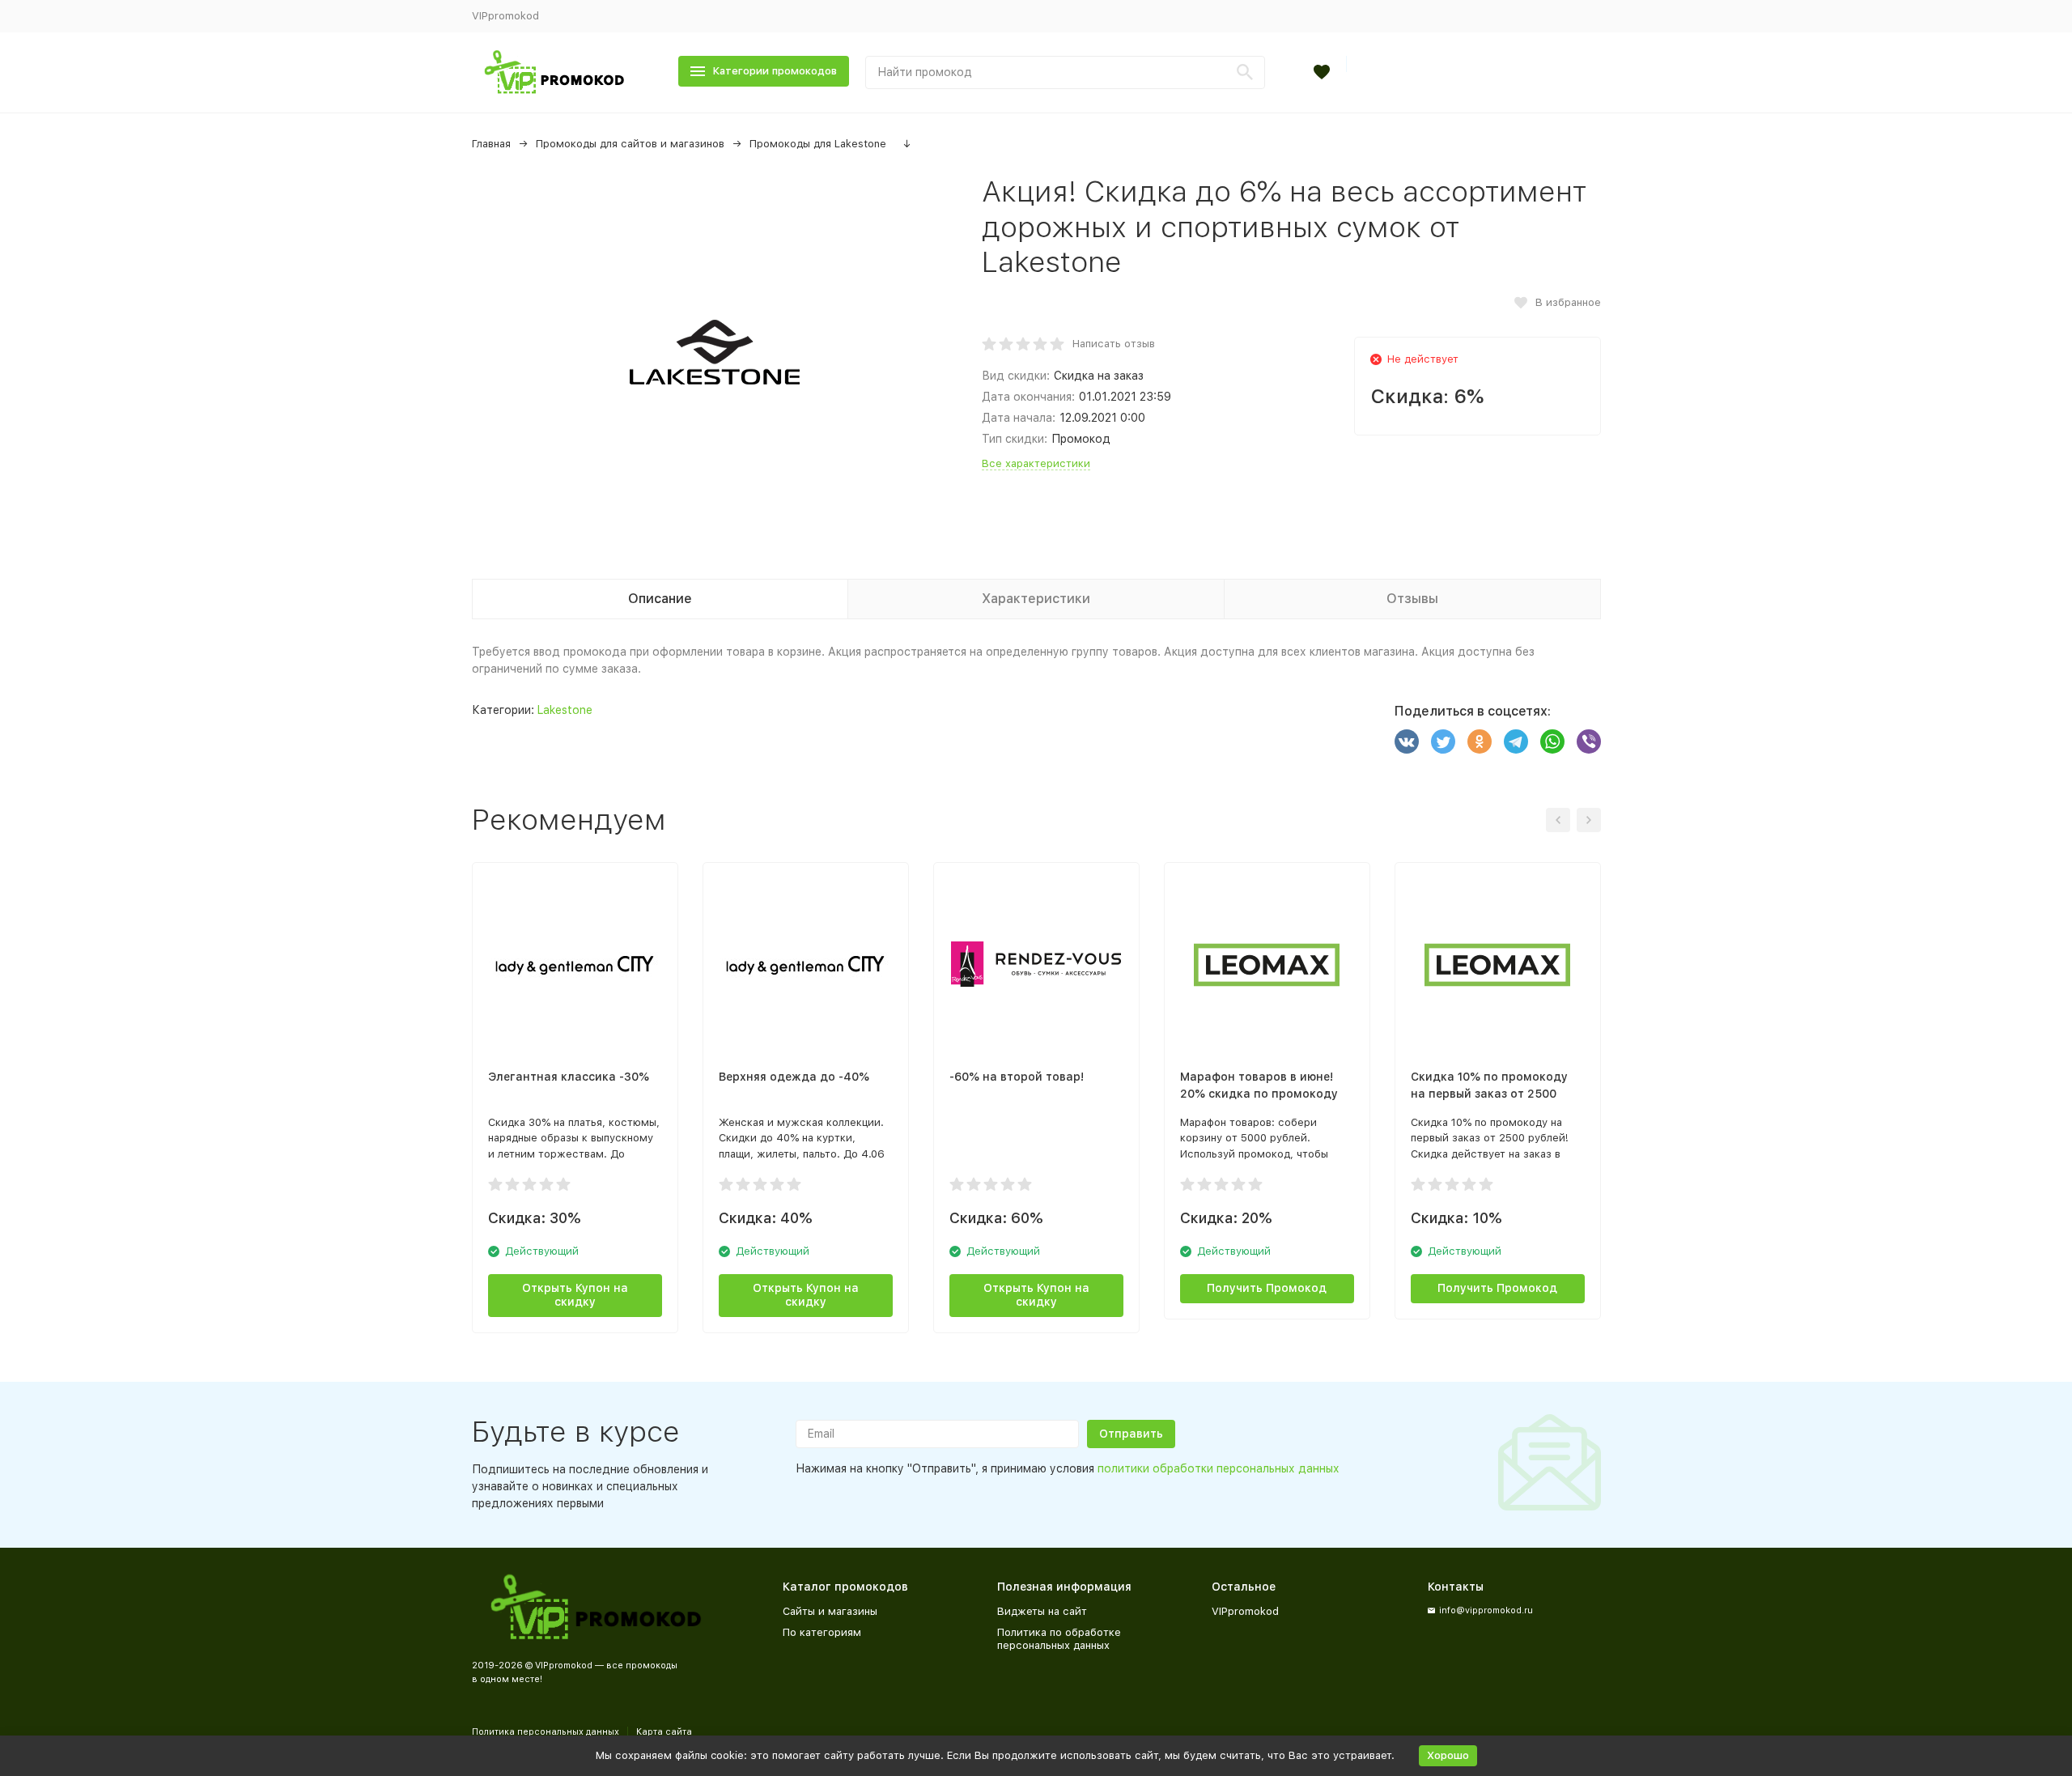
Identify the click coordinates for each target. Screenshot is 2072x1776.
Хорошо (1448, 1755)
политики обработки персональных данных (1219, 1468)
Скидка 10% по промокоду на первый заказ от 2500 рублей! (1489, 1094)
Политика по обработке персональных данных (1059, 1639)
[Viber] (1589, 741)
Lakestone (565, 710)
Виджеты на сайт (1042, 1611)
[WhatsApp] (1552, 741)
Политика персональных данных (546, 1732)
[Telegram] (1516, 741)
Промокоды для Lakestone (818, 144)
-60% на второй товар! (1017, 1077)
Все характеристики (1036, 463)
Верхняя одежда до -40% (794, 1077)
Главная (491, 144)
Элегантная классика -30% (569, 1077)
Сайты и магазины (830, 1611)
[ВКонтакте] (1407, 741)
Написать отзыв (1114, 344)
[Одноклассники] (1480, 741)
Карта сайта (664, 1732)
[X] (1443, 741)
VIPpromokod (505, 16)
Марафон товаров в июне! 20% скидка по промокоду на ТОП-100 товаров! (1259, 1094)
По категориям (822, 1632)
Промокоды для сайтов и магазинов (630, 144)
